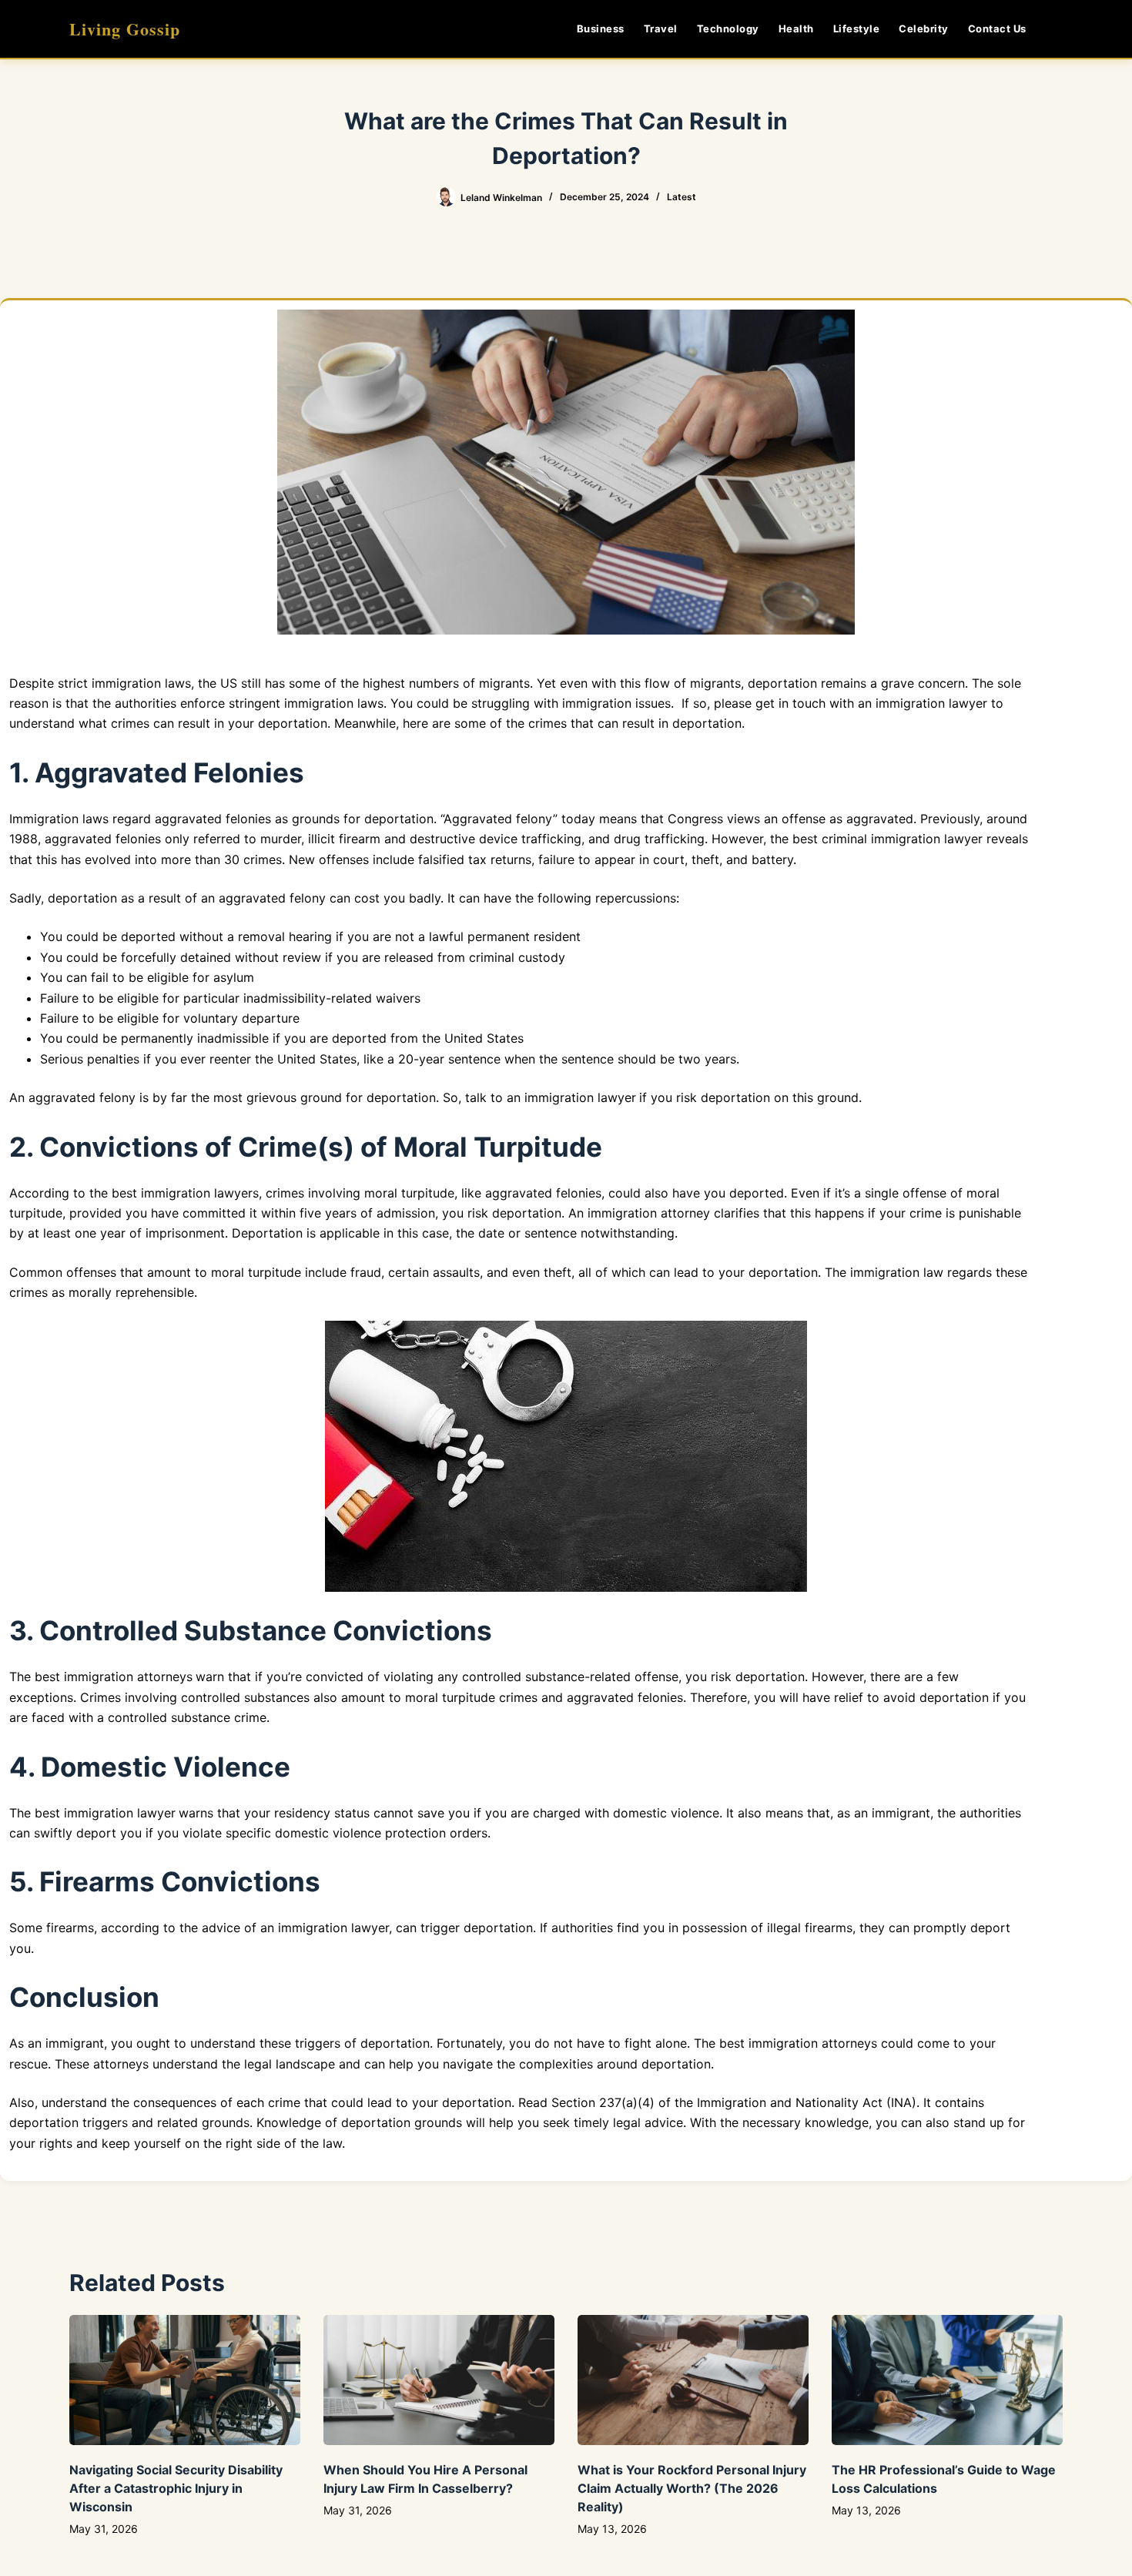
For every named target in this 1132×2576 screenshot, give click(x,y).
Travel (661, 28)
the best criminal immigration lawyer (876, 839)
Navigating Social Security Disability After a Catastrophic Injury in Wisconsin (176, 2488)
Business (601, 28)
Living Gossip (125, 29)
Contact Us (997, 28)
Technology (728, 28)
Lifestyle (857, 28)
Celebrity (924, 28)
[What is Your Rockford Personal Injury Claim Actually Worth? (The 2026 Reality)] (693, 2380)
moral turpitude (256, 1272)
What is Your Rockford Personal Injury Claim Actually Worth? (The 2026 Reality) (692, 2488)
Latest (682, 197)
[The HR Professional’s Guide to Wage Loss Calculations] (947, 2380)
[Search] (1057, 29)
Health (796, 28)
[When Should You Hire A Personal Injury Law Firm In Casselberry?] (439, 2380)
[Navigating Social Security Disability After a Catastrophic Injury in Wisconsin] (185, 2380)
